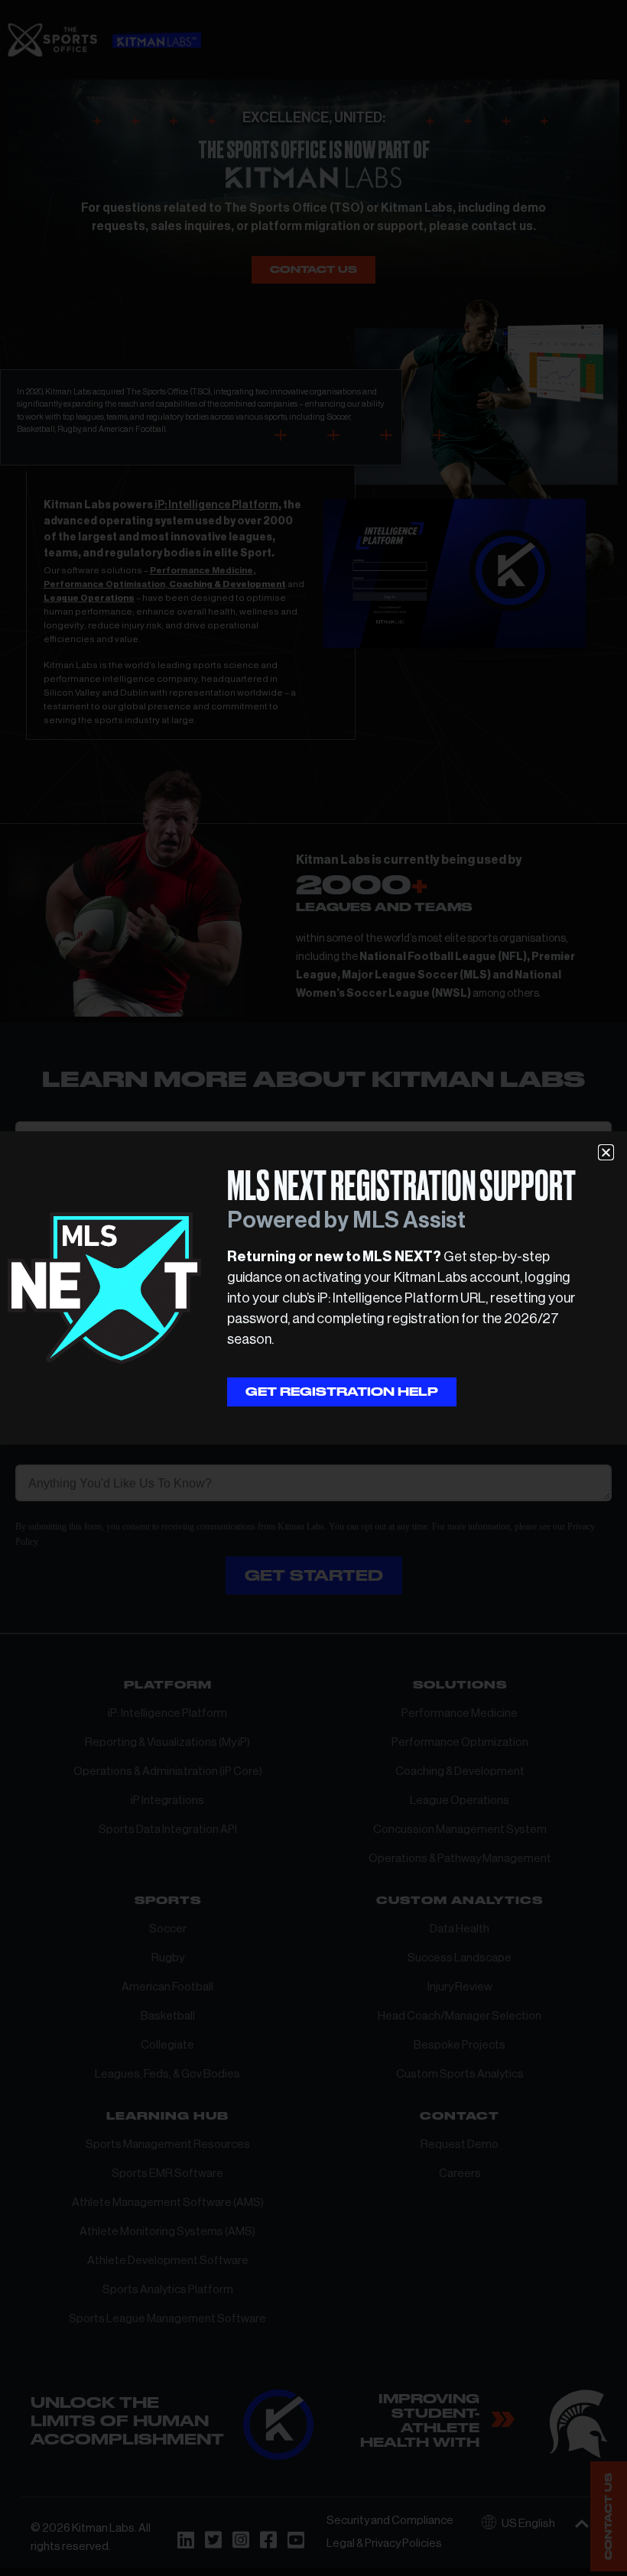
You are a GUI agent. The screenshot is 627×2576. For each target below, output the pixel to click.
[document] (313, 1288)
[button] (606, 1152)
